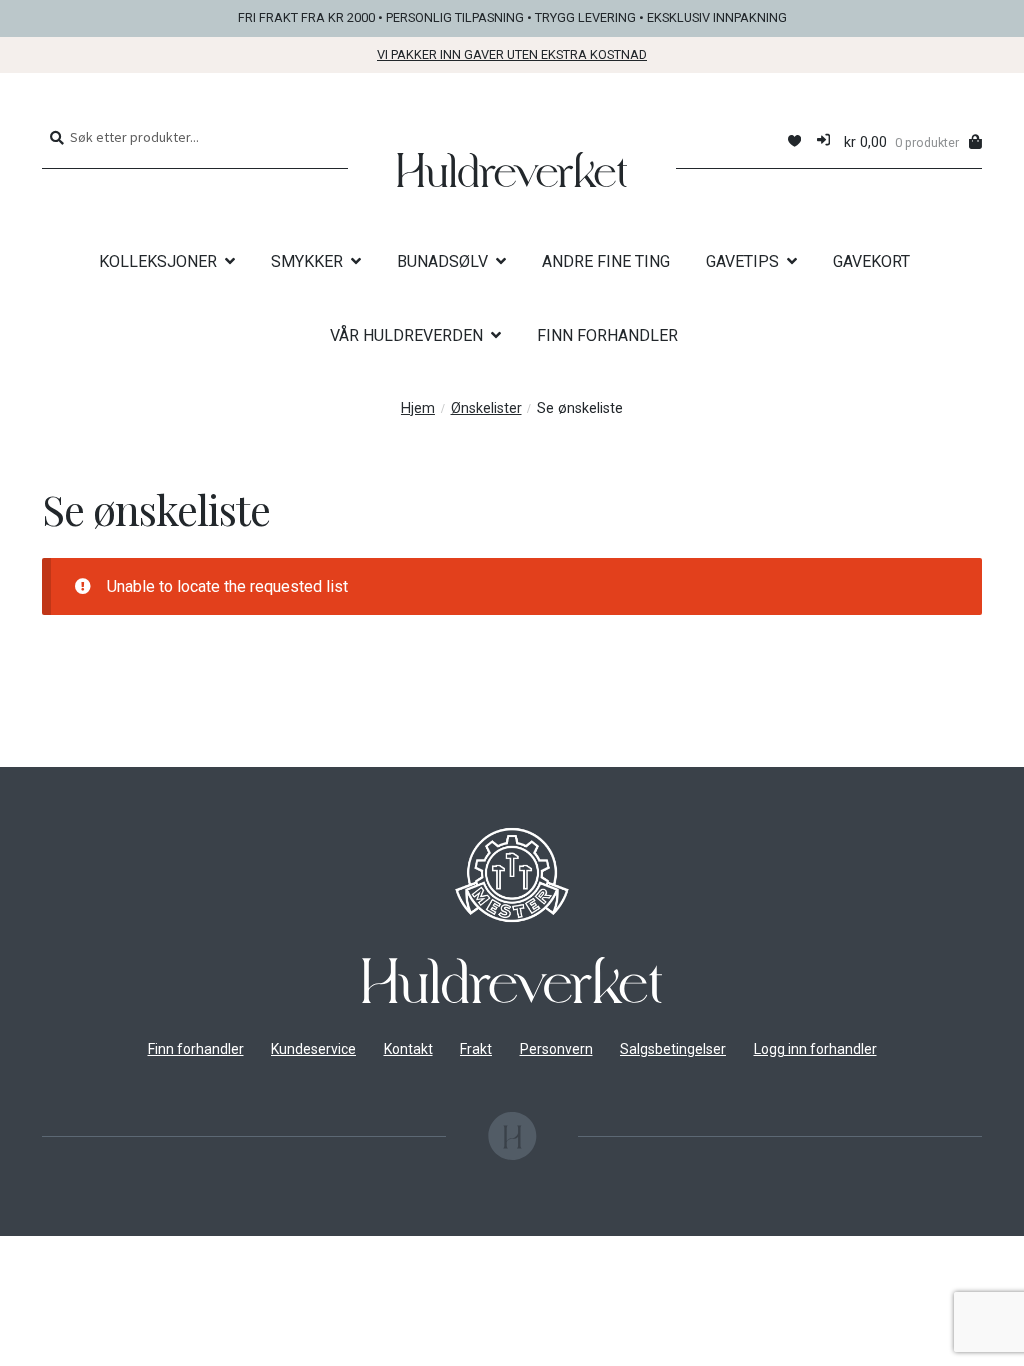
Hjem (418, 408)
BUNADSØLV (442, 261)
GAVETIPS (742, 261)
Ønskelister (486, 408)
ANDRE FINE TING (606, 261)
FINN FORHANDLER (607, 335)
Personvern (556, 1049)
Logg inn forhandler (815, 1049)
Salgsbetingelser (673, 1049)
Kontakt (408, 1049)
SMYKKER (307, 261)
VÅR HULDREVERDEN (406, 335)
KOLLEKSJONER (158, 261)
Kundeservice (313, 1049)
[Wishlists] (794, 141)
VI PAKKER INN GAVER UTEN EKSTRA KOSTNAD (512, 54)
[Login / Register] (823, 141)
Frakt (476, 1049)
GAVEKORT (871, 261)
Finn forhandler (196, 1049)
